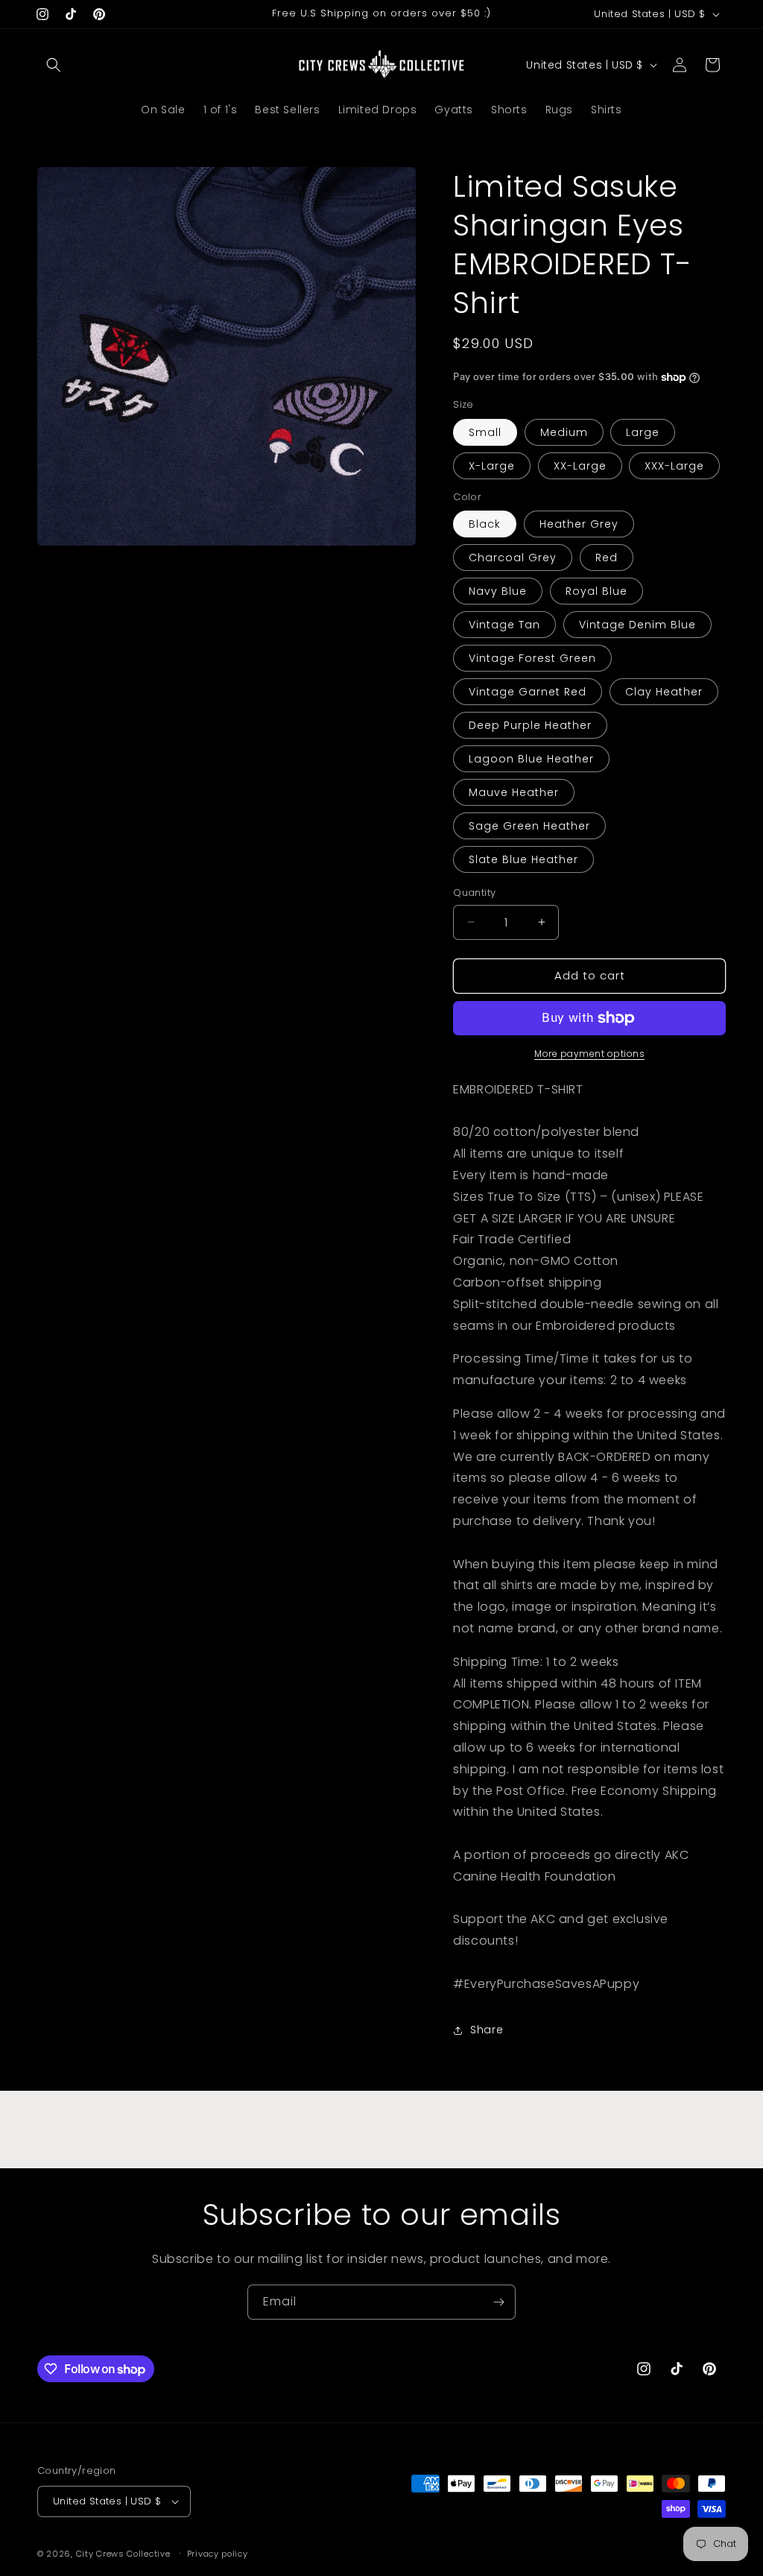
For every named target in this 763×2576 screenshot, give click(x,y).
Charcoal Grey (513, 558)
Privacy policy (218, 2554)
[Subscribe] (498, 2302)
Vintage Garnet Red (528, 692)
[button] (54, 65)
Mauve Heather (514, 792)
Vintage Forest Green (532, 658)
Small (485, 432)
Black (485, 524)
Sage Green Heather (529, 826)
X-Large (492, 466)
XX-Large (580, 466)
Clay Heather (664, 692)
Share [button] (487, 2030)
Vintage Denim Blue (637, 625)
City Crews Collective (123, 2554)
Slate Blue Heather (523, 859)
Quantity (474, 893)
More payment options (589, 1054)
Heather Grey (579, 524)
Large (643, 432)
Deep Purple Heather (530, 725)
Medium (564, 432)
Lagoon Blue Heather (531, 759)
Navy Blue (498, 591)
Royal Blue (596, 591)
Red (607, 558)
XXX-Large (674, 466)
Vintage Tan (504, 625)
